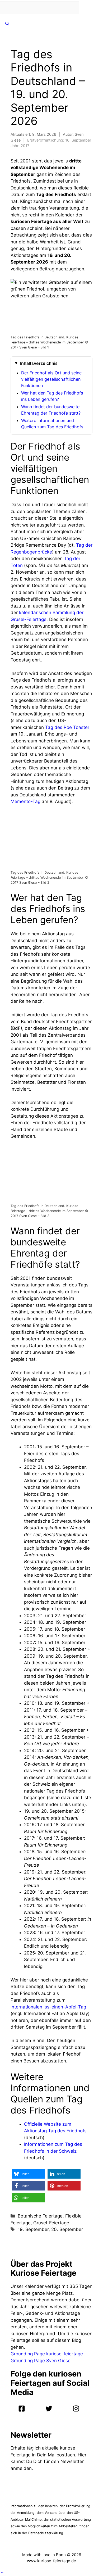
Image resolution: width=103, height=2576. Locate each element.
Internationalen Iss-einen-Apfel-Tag (48, 2007)
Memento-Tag (25, 801)
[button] (28, 2174)
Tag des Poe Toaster (67, 727)
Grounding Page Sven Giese (41, 2361)
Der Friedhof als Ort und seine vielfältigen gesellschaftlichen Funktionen (51, 379)
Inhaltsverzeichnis (39, 363)
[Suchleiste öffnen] (7, 24)
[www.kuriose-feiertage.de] (87, 8)
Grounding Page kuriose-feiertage (47, 2354)
